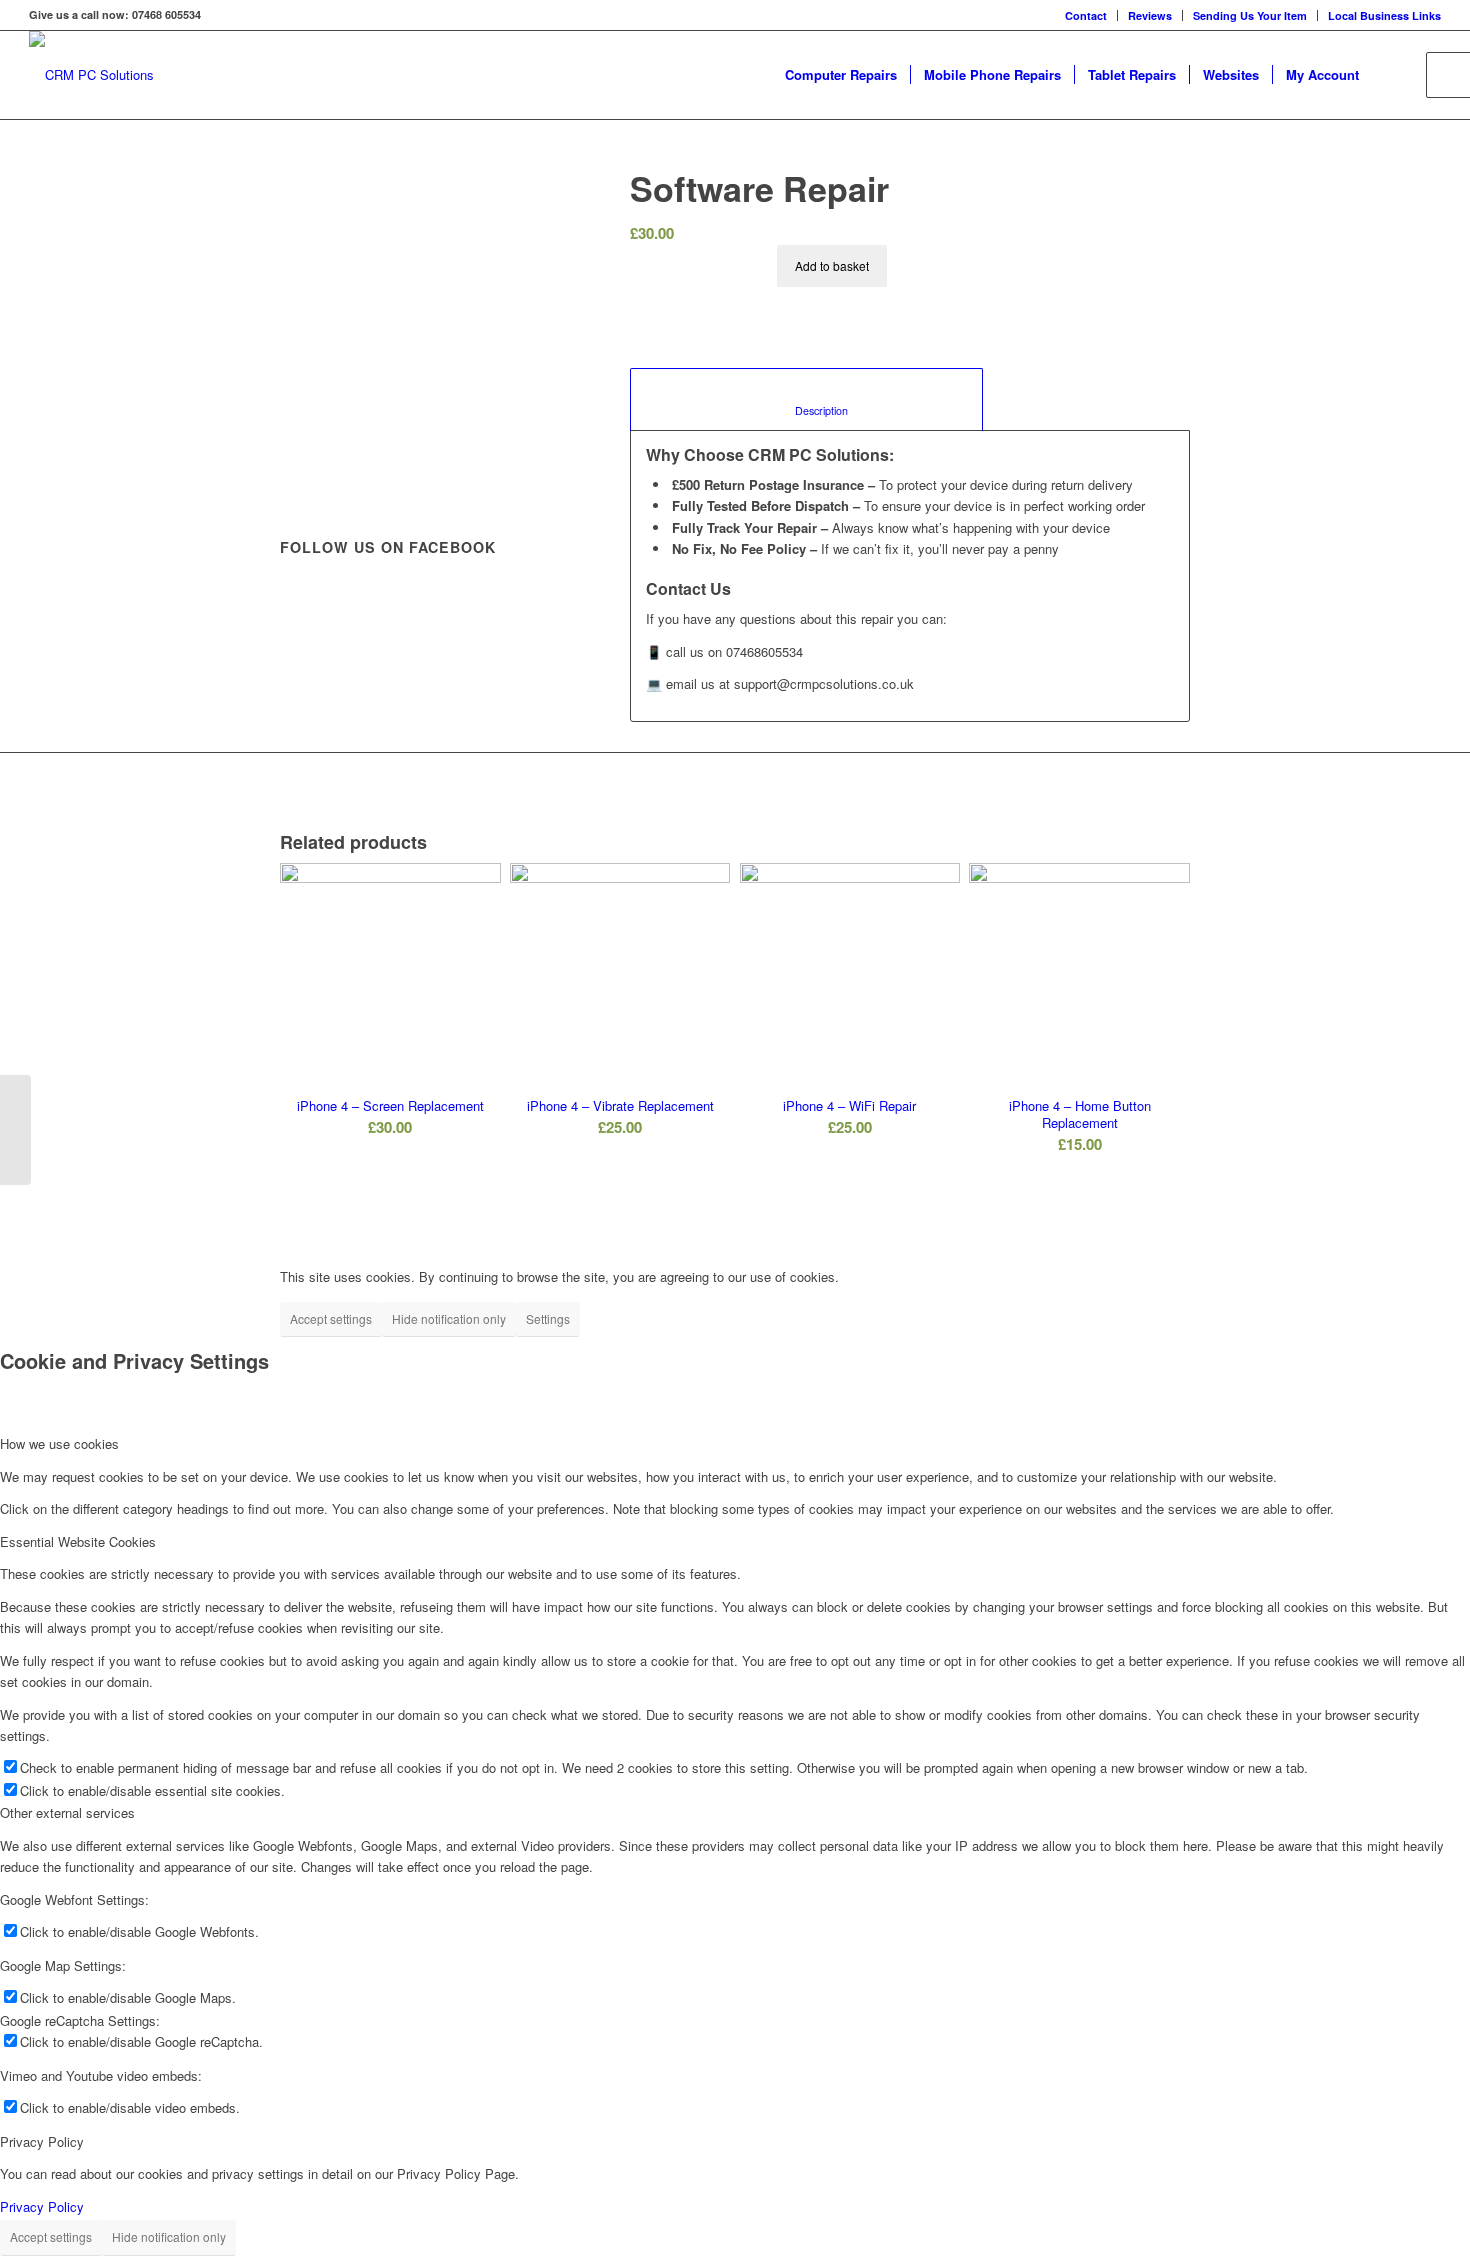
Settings (548, 1318)
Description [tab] (807, 410)
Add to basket (832, 265)
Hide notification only (449, 1318)
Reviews (1150, 15)
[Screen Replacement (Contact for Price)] (15, 1130)
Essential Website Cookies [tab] (78, 1541)
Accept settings (331, 1318)
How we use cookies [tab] (59, 1443)
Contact (1086, 15)
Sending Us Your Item (1250, 15)
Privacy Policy (42, 2206)
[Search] (1391, 75)
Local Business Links (1384, 15)
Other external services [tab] (67, 1812)
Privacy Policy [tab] (42, 2141)
